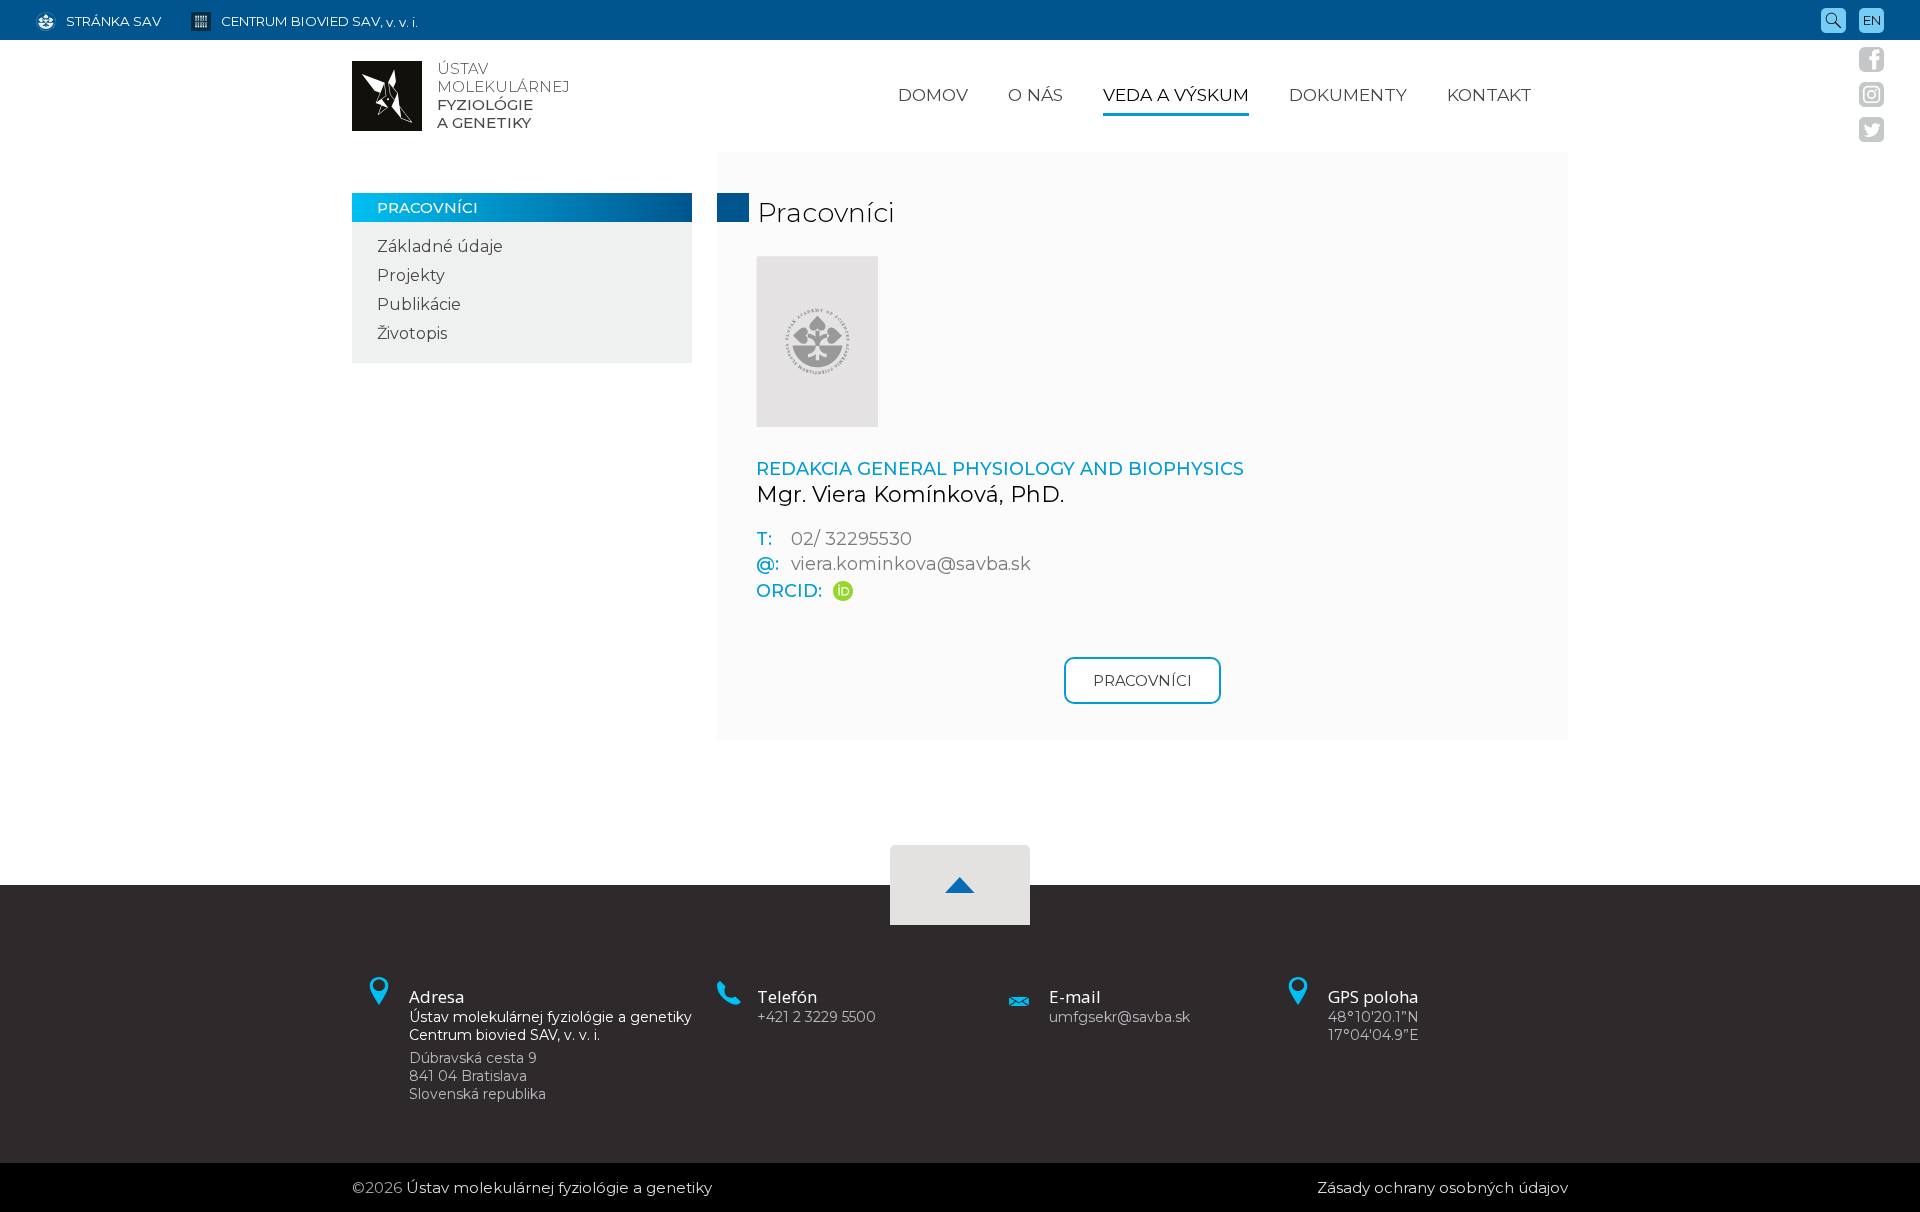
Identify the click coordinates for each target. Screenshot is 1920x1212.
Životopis (412, 333)
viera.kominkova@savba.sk (911, 564)
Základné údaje (440, 246)
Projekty (411, 275)
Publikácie (419, 304)
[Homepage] (387, 96)
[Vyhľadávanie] (1833, 19)
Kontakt (1489, 94)
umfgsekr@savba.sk (1119, 1017)
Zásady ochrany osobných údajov (1442, 1187)
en (1872, 20)
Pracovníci (427, 207)
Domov (933, 94)
